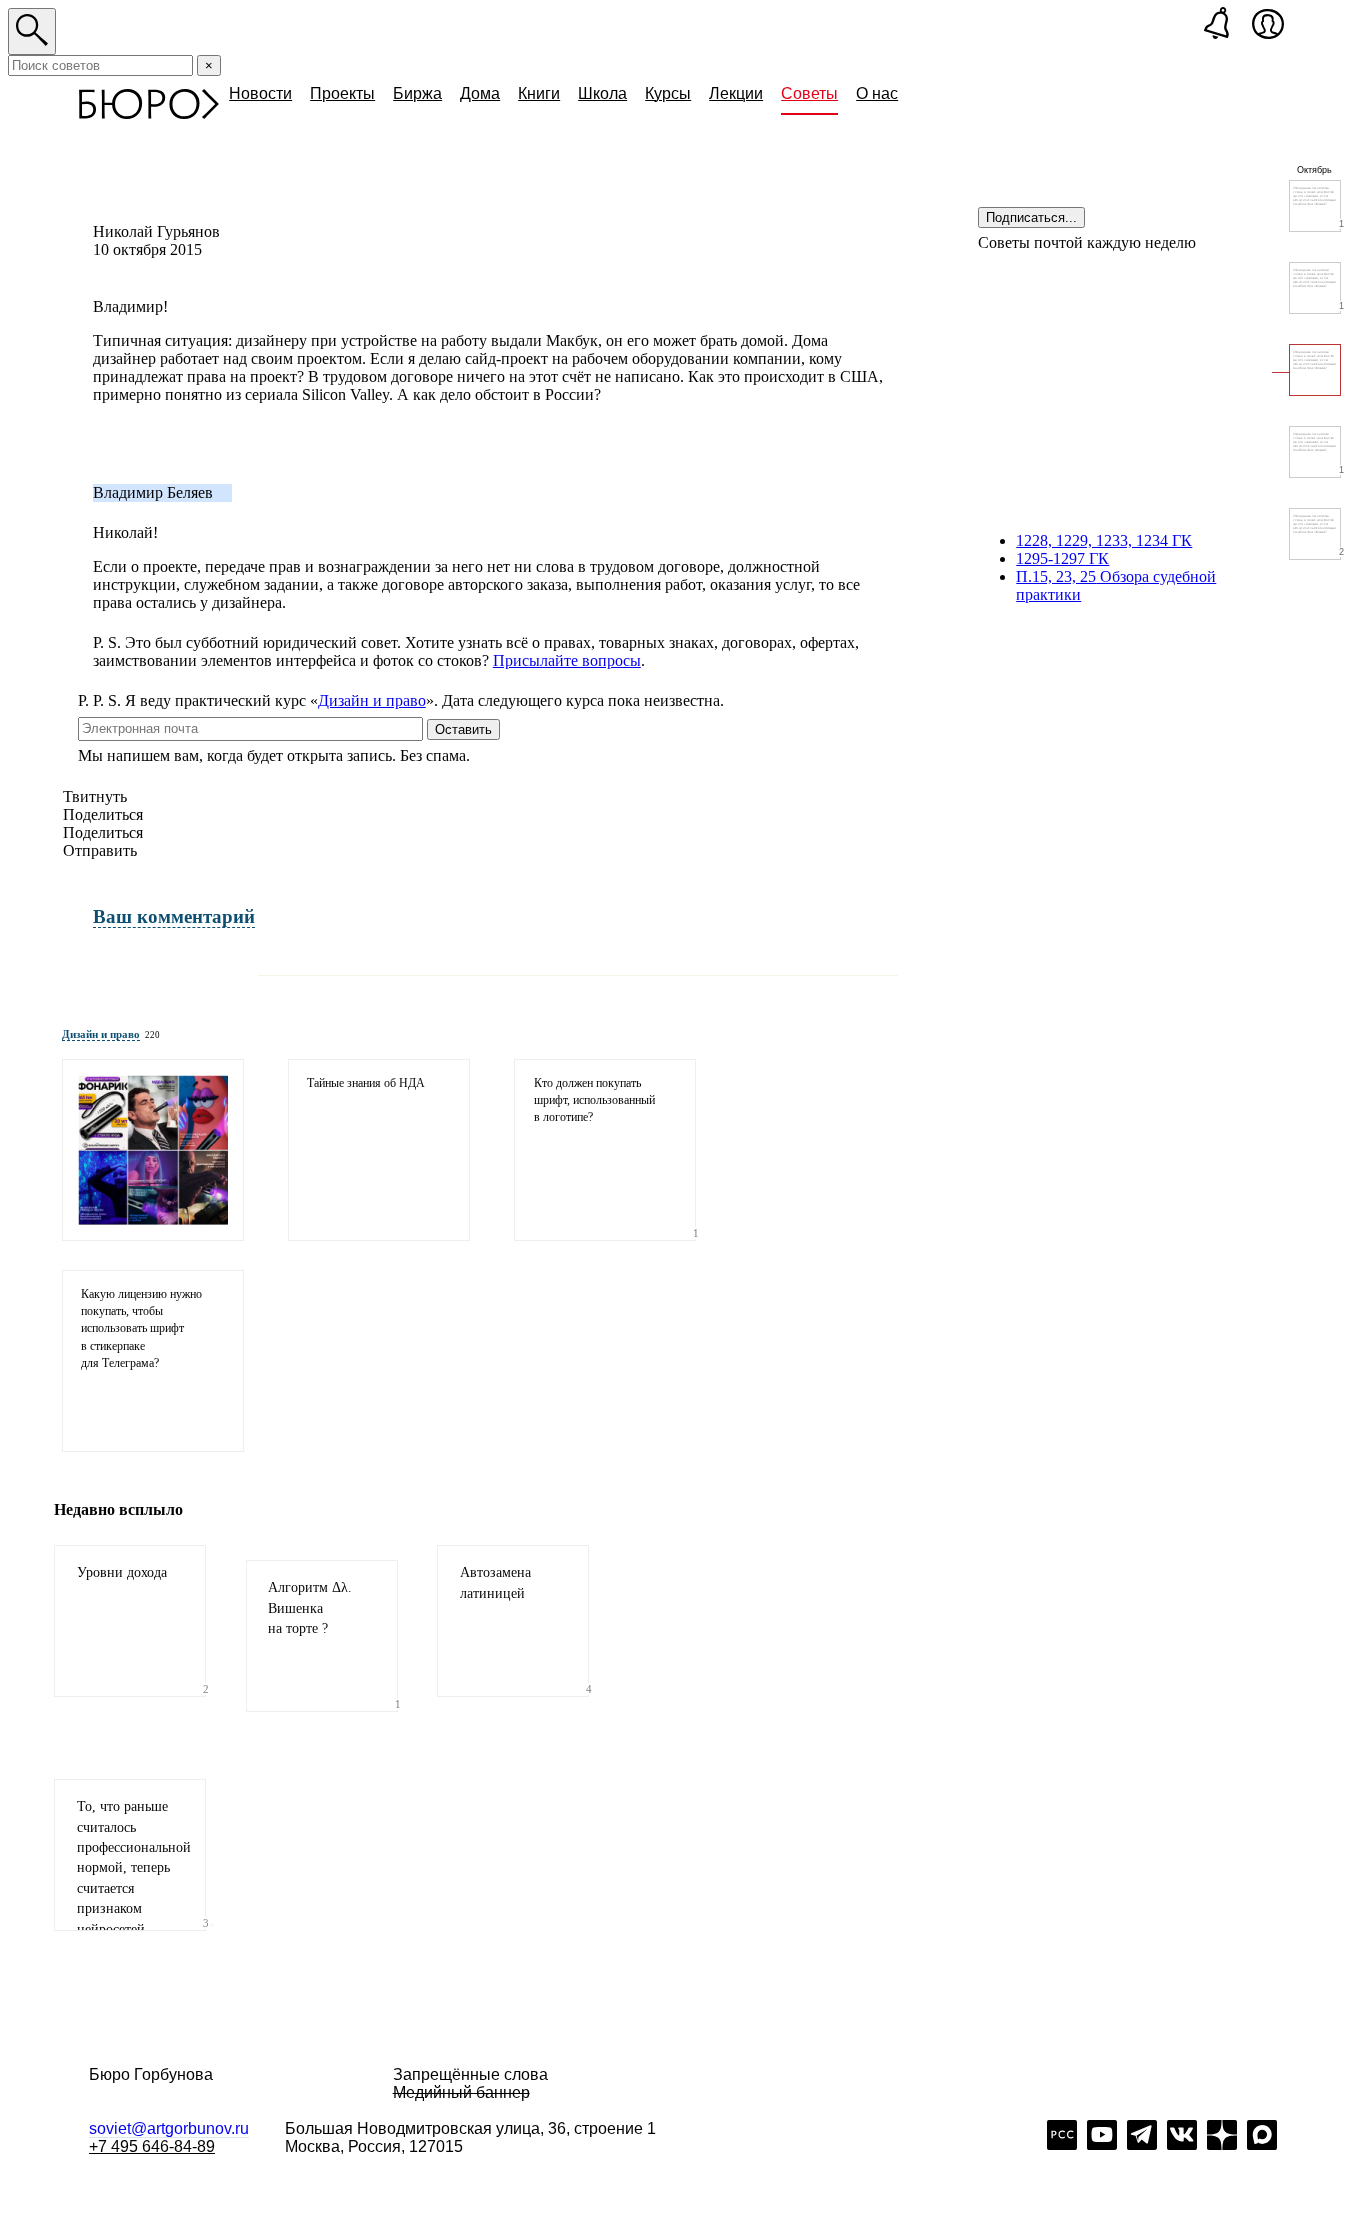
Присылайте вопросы (567, 660)
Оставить (463, 729)
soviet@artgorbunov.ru (169, 2128)
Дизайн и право (372, 700)
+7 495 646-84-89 (152, 2146)
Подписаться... (1031, 217)
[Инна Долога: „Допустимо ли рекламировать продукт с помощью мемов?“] (153, 1150)
